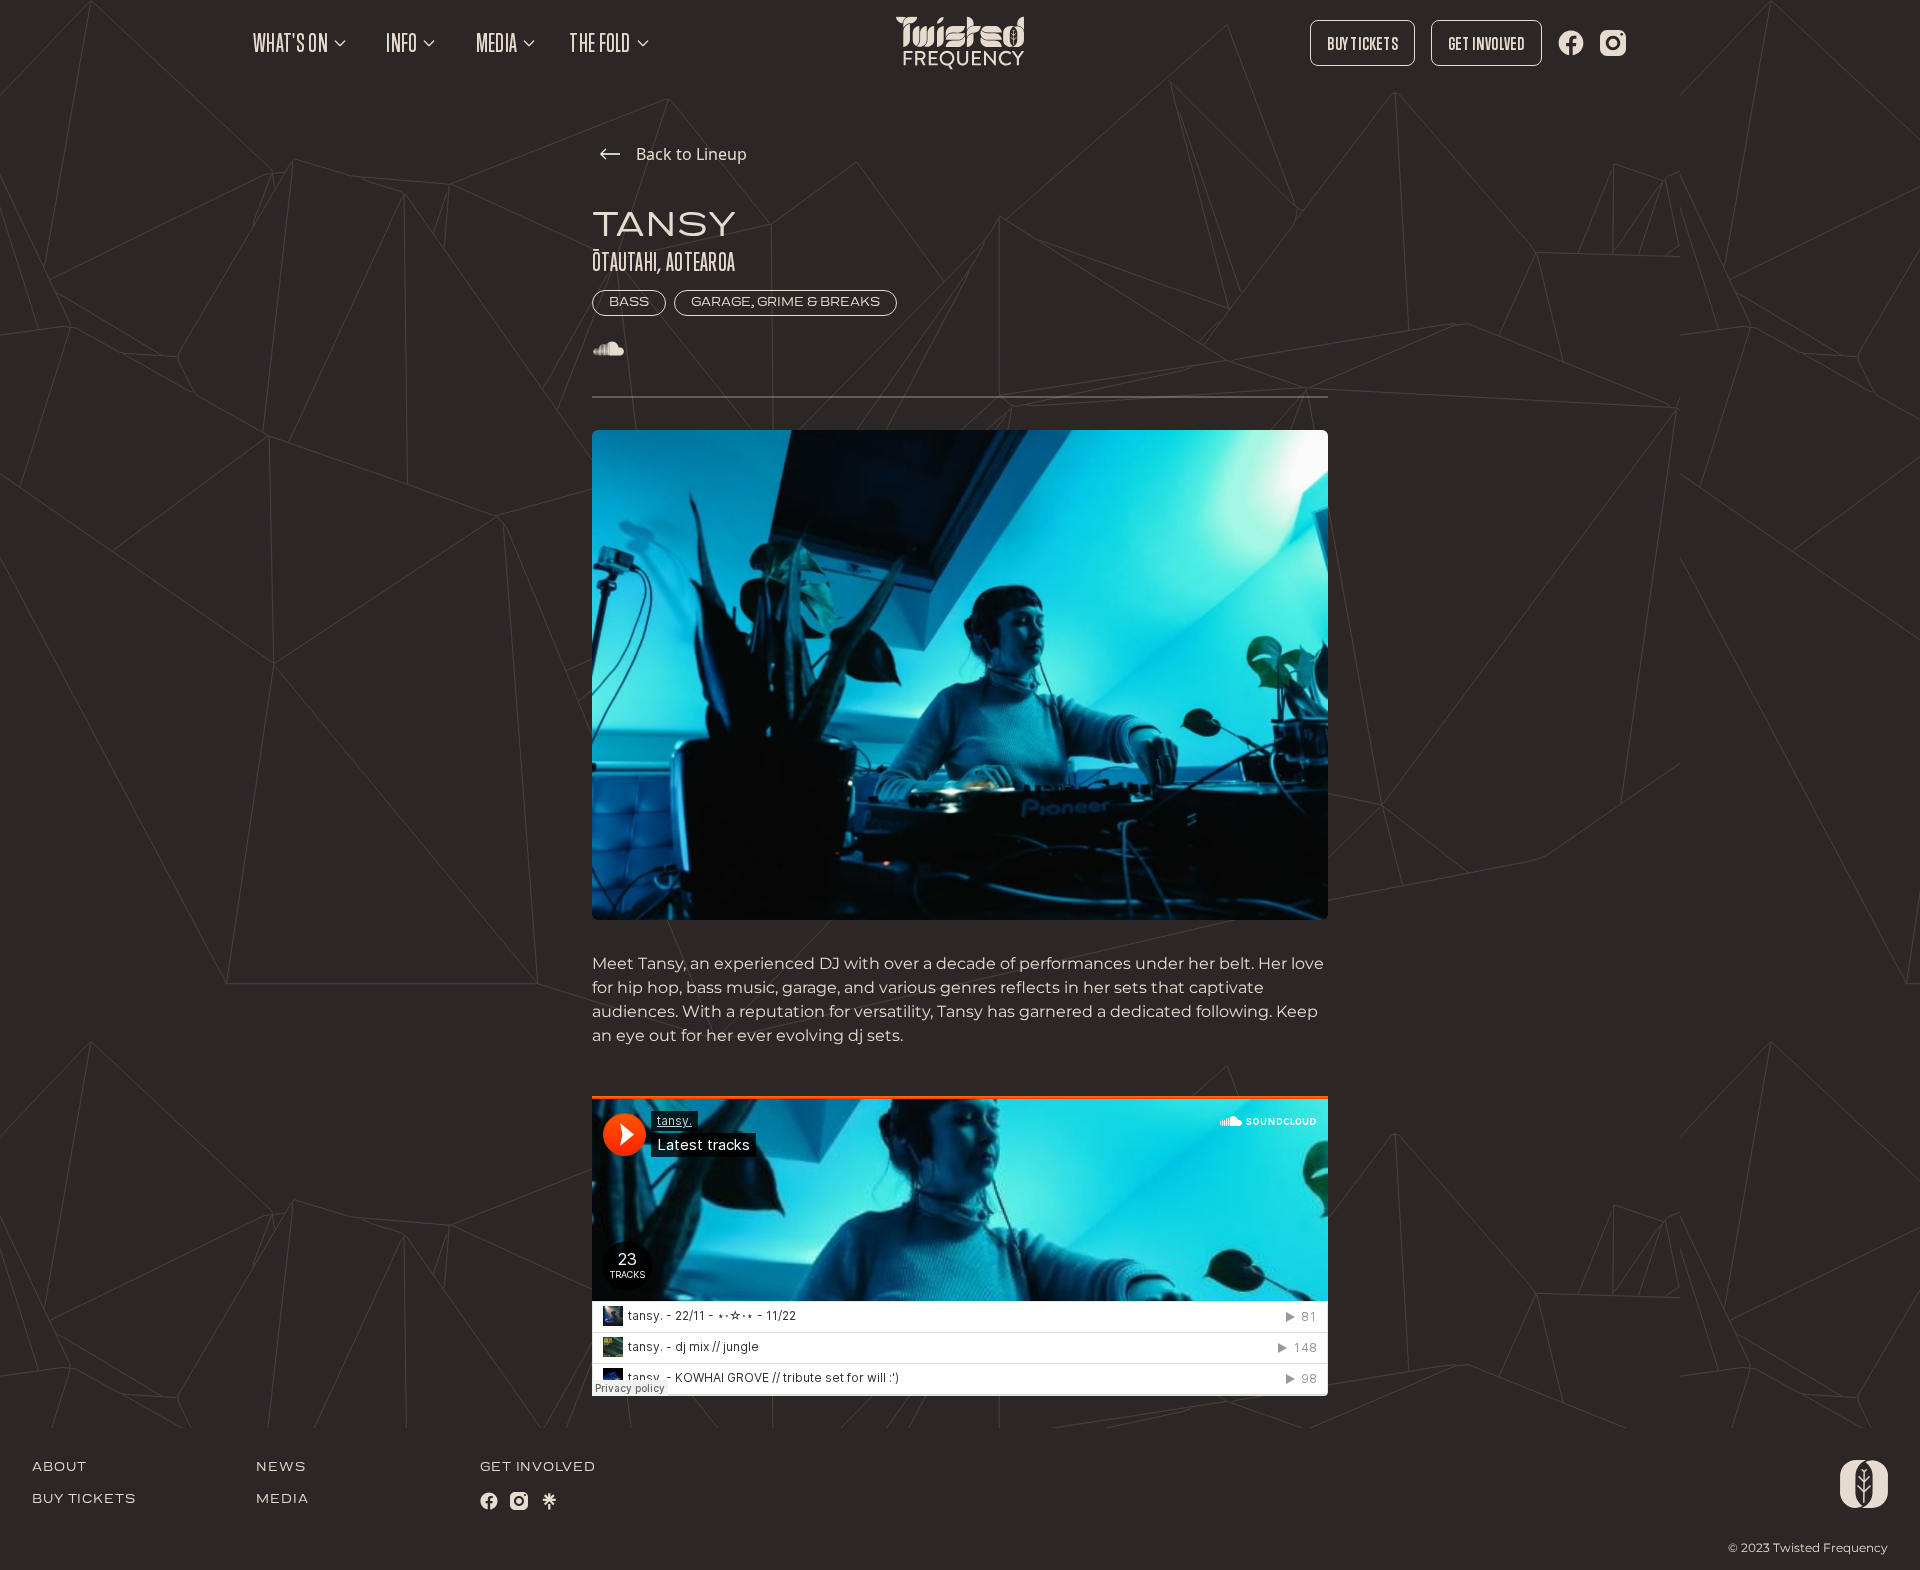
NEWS (281, 1467)
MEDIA (282, 1499)
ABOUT (59, 1467)
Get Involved (1486, 43)
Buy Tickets (1362, 43)
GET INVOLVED (538, 1467)
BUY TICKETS (84, 1499)
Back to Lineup (691, 154)
